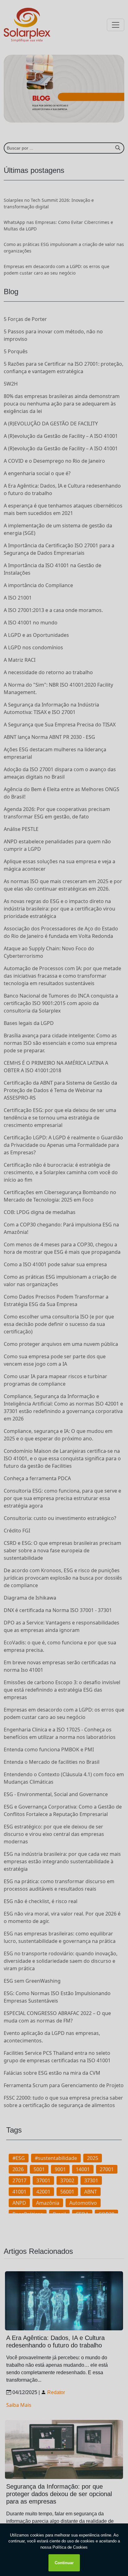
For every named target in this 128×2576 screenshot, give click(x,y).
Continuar (64, 2563)
